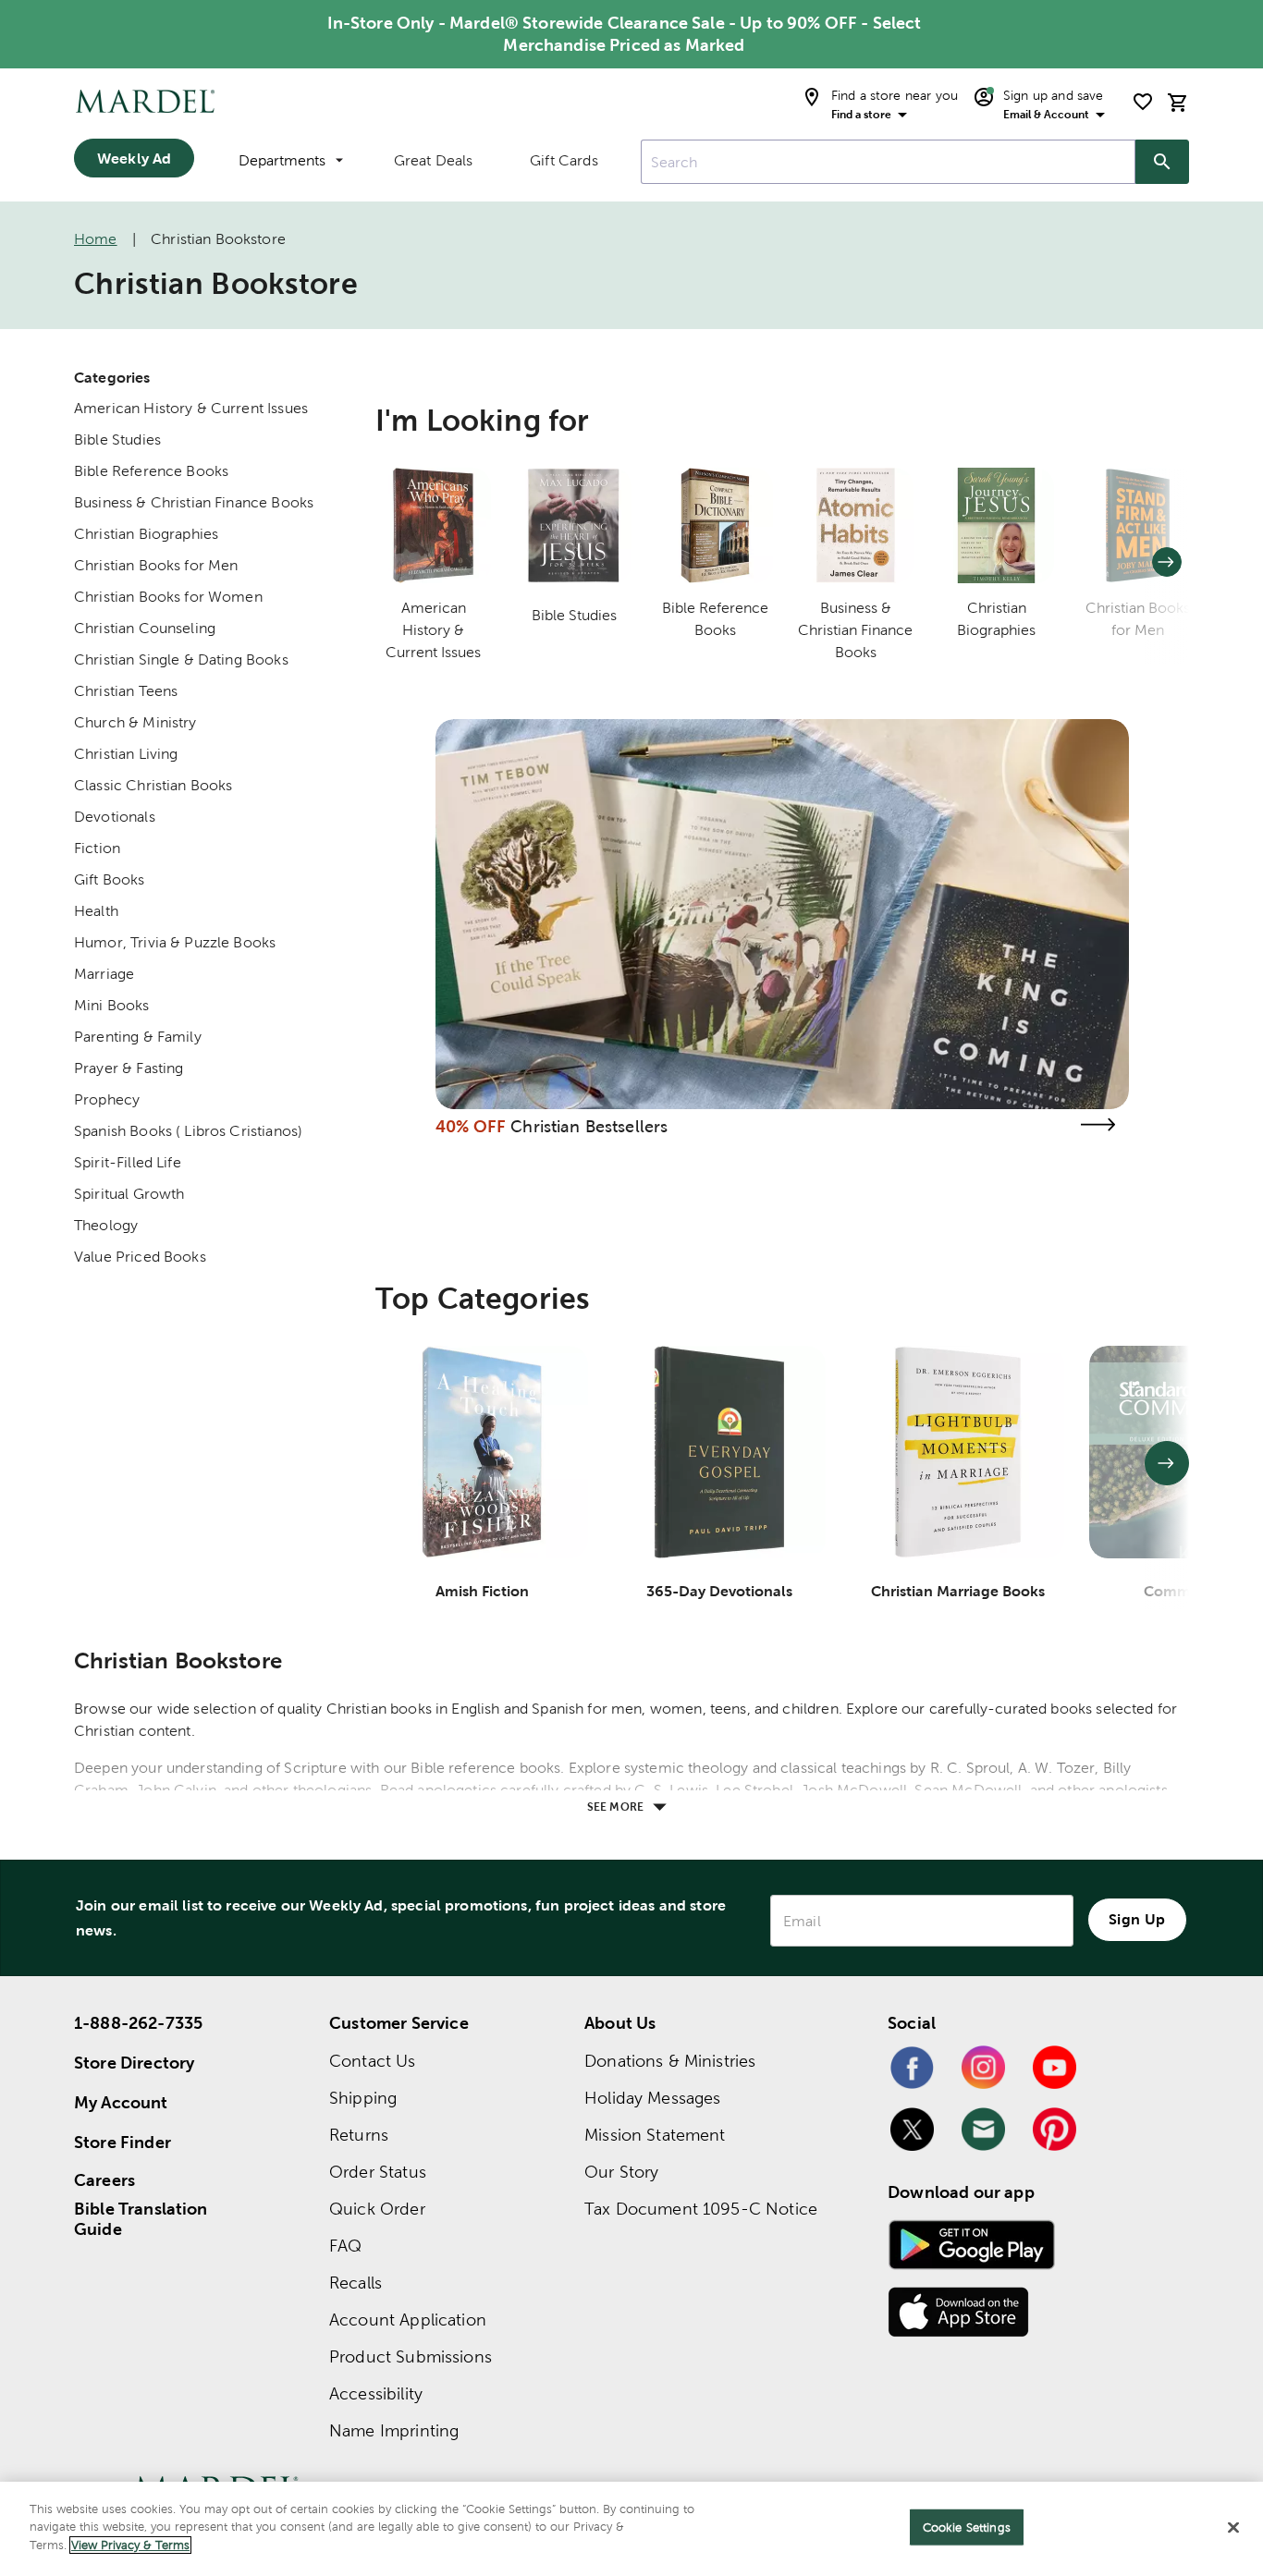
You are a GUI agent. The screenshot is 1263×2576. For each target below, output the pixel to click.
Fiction (97, 848)
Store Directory (134, 2063)
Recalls (356, 2283)
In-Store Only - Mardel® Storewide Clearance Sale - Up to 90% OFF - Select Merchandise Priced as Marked (625, 34)
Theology (106, 1225)
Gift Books (110, 879)
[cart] (1178, 102)
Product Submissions (411, 2356)
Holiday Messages (652, 2098)
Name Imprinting (394, 2430)
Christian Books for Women (168, 597)
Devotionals (115, 817)
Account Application (408, 2320)
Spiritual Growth (129, 1194)
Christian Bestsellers (589, 1126)
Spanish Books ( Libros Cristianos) (188, 1131)
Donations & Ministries (670, 2061)
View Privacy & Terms (130, 2545)
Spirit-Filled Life (128, 1162)
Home (96, 239)
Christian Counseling (145, 628)
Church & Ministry (135, 722)
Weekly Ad (134, 158)
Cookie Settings (967, 2527)
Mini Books (112, 1005)
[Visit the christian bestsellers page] (1097, 1124)
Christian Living (126, 754)
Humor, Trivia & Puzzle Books (175, 942)
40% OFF (471, 1126)
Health (96, 911)
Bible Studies (117, 440)
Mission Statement (655, 2135)
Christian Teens (126, 691)
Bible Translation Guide (141, 2219)
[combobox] (888, 162)
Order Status (378, 2172)
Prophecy (107, 1099)
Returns (359, 2135)
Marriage (104, 974)
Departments (282, 160)
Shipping (363, 2098)
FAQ (345, 2246)
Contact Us (373, 2061)
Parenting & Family (138, 1037)
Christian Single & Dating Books (181, 659)
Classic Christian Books (153, 785)
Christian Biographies (146, 534)
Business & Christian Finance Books (194, 502)
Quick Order (377, 2209)
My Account (121, 2102)
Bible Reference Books (151, 471)
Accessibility (376, 2393)
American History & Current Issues (191, 408)
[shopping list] (1143, 102)
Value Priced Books (140, 1257)
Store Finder (123, 2142)
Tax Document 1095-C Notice (701, 2209)
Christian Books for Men (156, 565)
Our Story (621, 2172)
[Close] (1233, 2528)
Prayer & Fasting (129, 1068)
